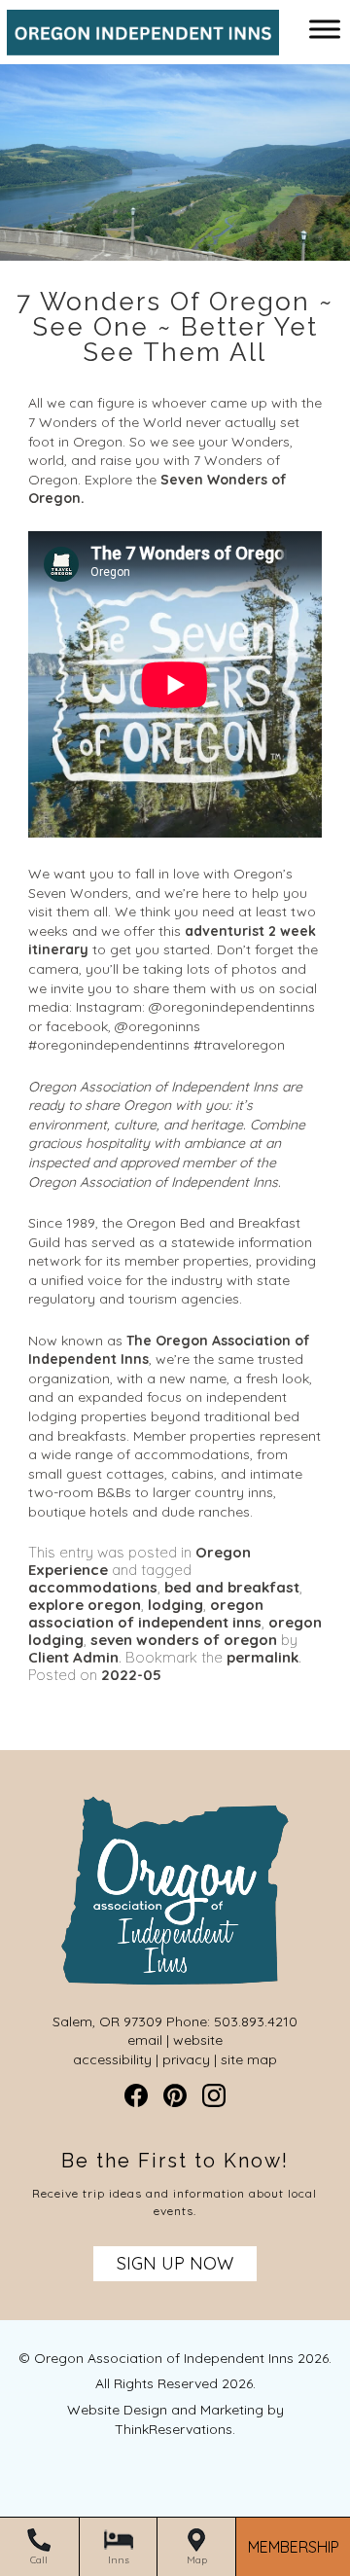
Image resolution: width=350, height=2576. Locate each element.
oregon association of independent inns (146, 1613)
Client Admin (73, 1657)
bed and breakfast (232, 1587)
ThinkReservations (174, 2429)
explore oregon (85, 1605)
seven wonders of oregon (184, 1640)
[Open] (325, 29)
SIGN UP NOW (175, 2263)
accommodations (93, 1587)
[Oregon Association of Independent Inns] (136, 46)
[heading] (175, 327)
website (198, 2040)
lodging (175, 1605)
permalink (262, 1657)
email (145, 2040)
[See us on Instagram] (214, 2095)
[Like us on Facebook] (136, 2095)
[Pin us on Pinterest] (175, 2095)
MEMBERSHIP (294, 2547)
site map (249, 2059)
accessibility (112, 2059)
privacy (186, 2059)
